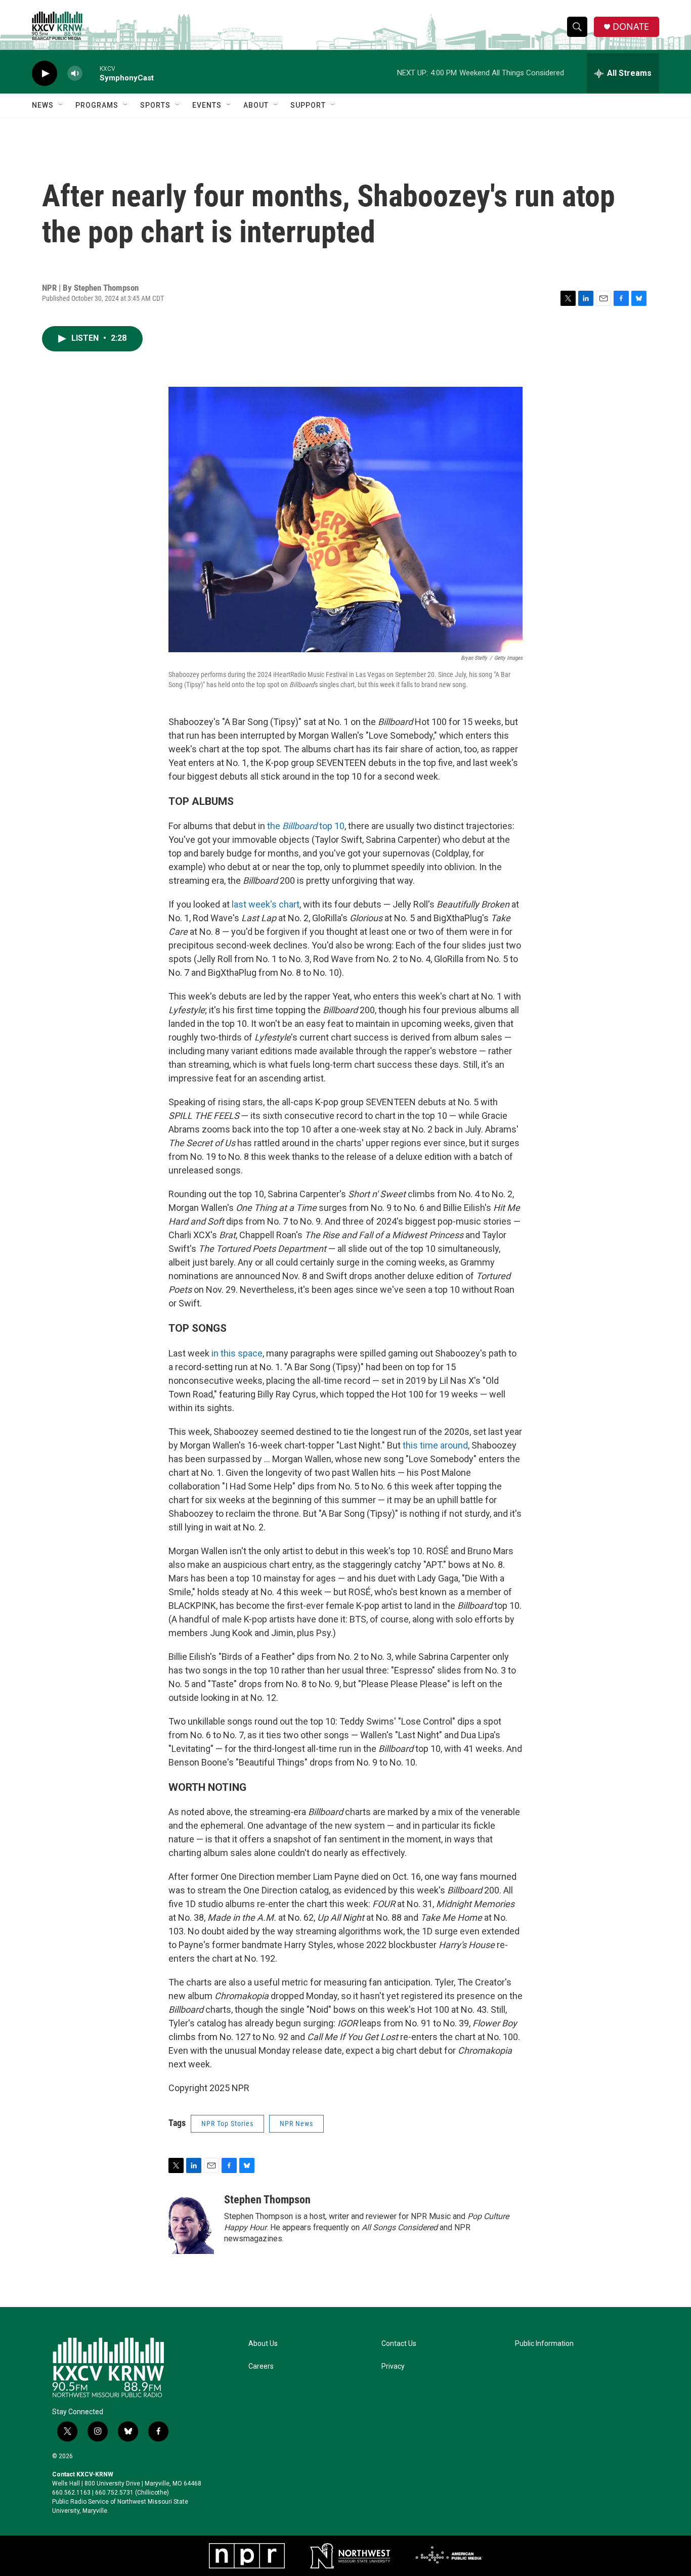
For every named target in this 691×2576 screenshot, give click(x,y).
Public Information (544, 2344)
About (256, 105)
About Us (263, 2344)
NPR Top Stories (227, 2123)
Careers (261, 2366)
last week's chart (266, 904)
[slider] (91, 73)
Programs (97, 105)
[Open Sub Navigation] (61, 105)
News (43, 105)
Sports (155, 105)
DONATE (631, 27)
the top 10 (306, 826)
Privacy (393, 2366)
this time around (435, 1445)
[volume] (75, 74)
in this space (237, 1353)
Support (308, 105)
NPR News (296, 2123)
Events (207, 105)
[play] (45, 74)
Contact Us (399, 2344)
